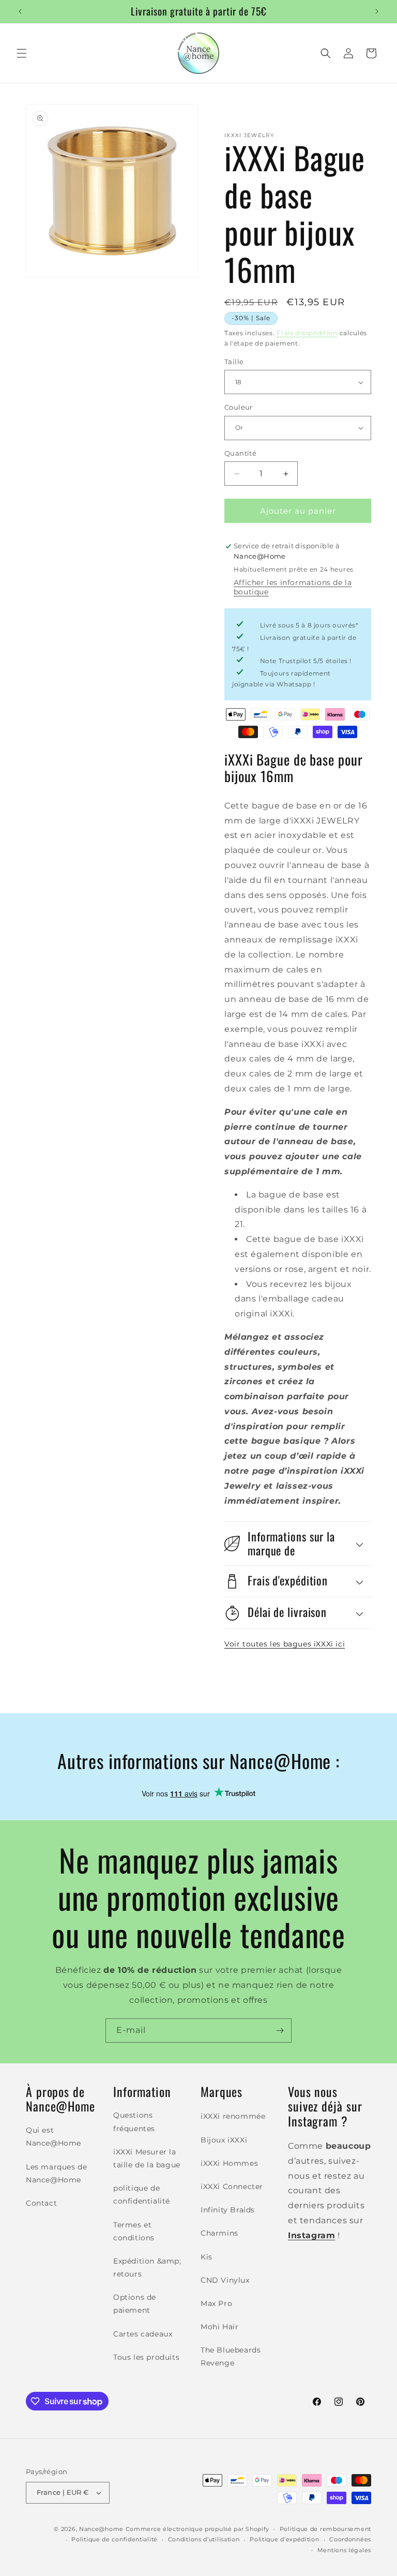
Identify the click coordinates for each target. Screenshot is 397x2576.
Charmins (219, 2233)
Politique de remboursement (325, 2529)
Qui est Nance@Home (54, 2137)
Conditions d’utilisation (204, 2539)
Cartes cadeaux (143, 2334)
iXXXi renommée (233, 2116)
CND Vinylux (225, 2280)
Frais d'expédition (307, 333)
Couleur (239, 407)
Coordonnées (350, 2539)
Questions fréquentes (134, 2122)
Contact (41, 2203)
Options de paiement (135, 2304)
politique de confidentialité (142, 2195)
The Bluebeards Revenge (231, 2356)
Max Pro (216, 2303)
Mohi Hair (219, 2327)
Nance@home (101, 2529)
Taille (234, 362)
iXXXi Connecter (232, 2186)
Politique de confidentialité (114, 2539)
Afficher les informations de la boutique (293, 587)
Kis (207, 2257)
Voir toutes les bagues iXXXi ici (285, 1644)
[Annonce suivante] (377, 11)
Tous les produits (146, 2357)
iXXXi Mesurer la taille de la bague (147, 2158)
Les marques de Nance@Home (56, 2173)
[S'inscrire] (280, 2031)
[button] (22, 53)
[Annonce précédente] (20, 11)
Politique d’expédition (284, 2539)
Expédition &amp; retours (147, 2267)
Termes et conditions (134, 2231)
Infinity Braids (228, 2210)
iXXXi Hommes (229, 2163)
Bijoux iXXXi (224, 2140)
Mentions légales (344, 2550)
